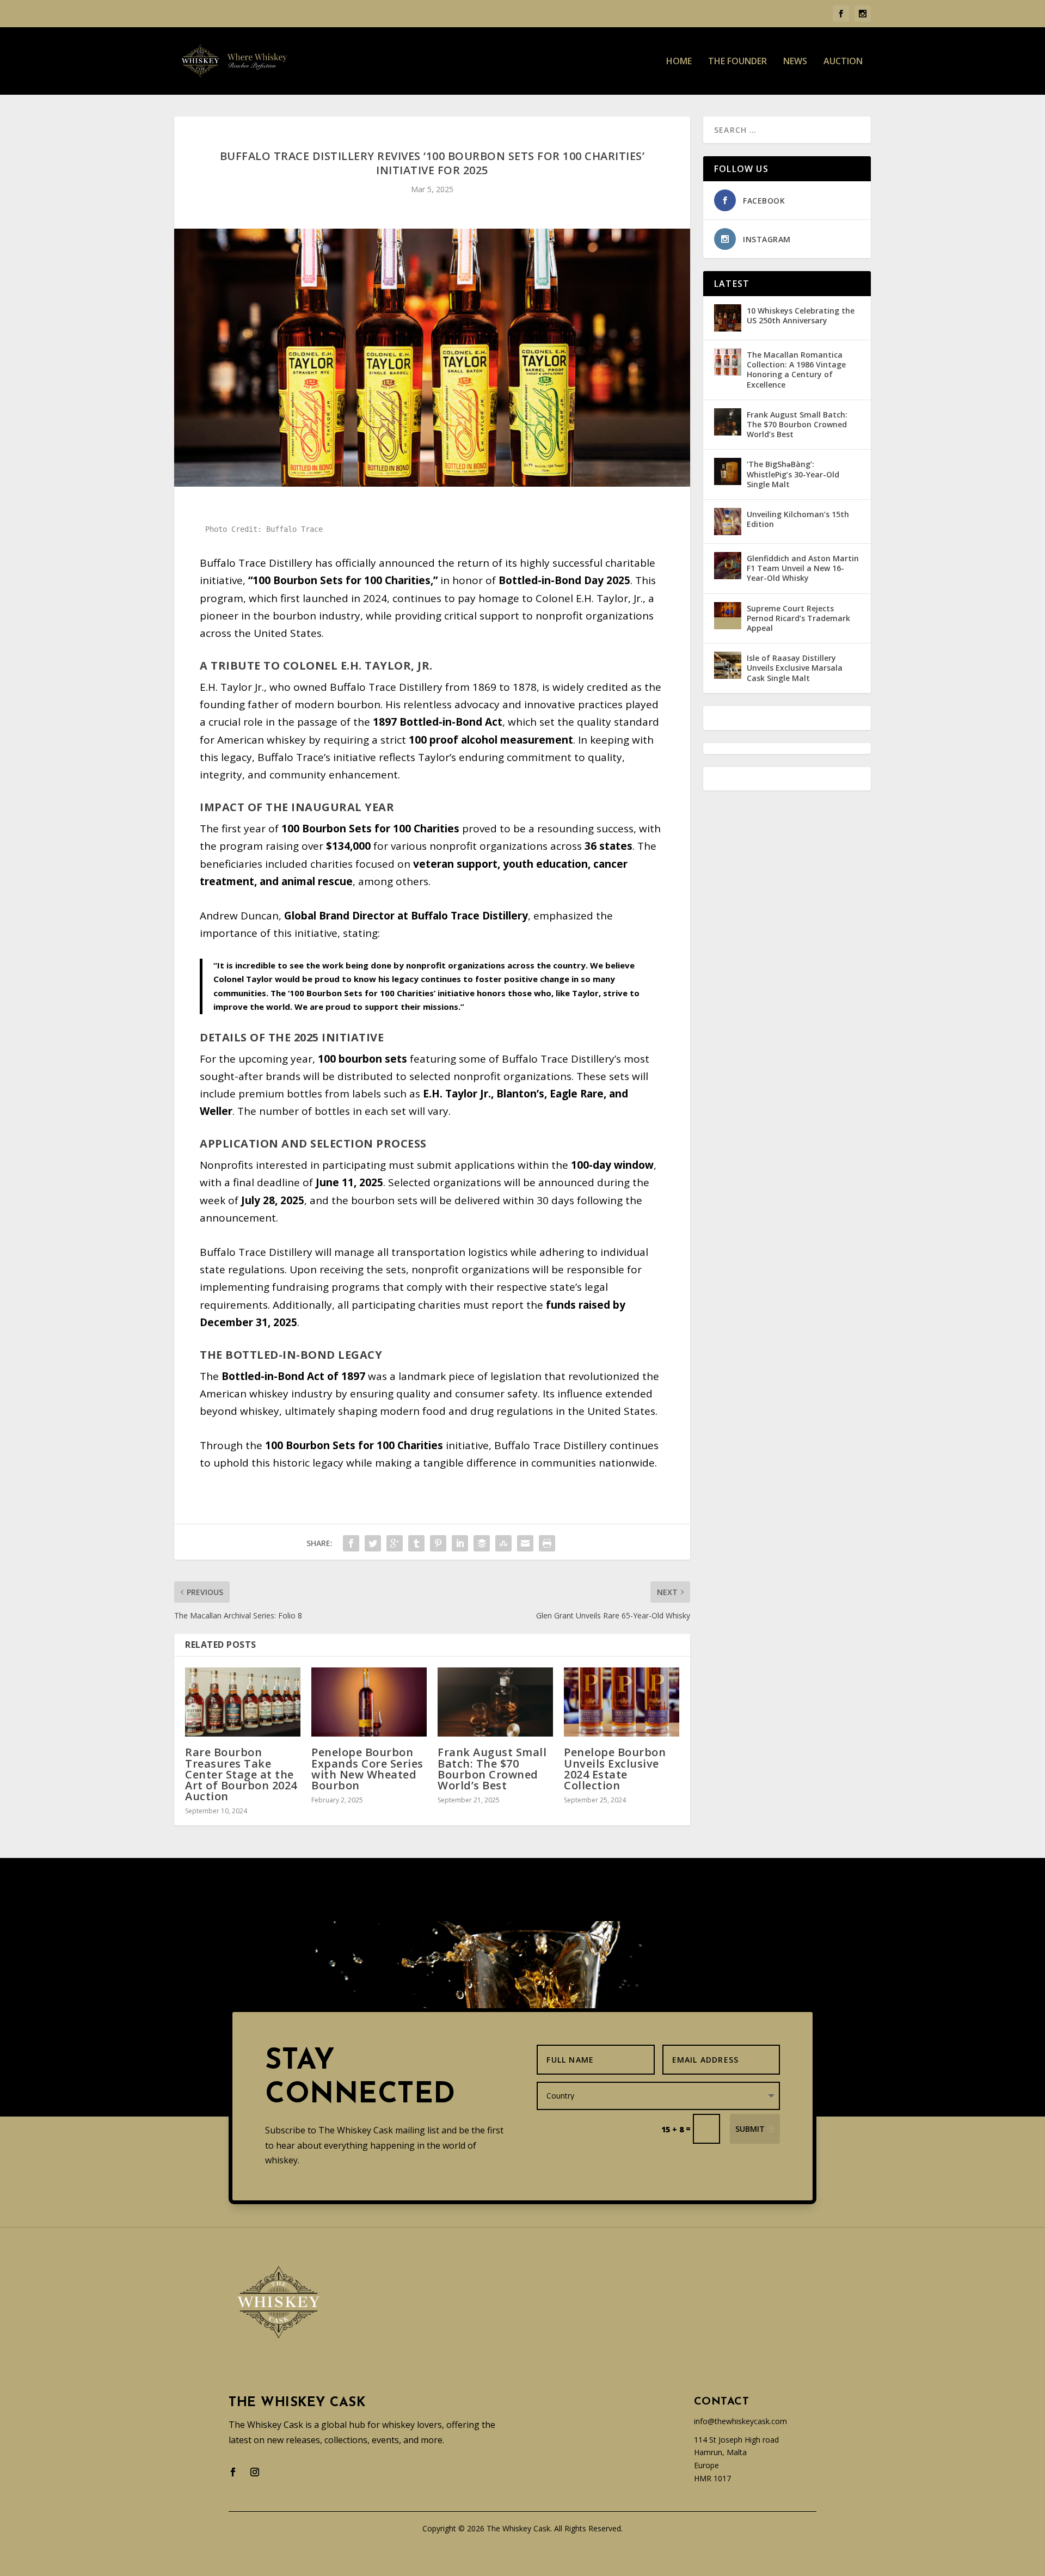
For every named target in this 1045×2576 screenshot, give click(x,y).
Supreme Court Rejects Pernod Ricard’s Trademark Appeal (798, 618)
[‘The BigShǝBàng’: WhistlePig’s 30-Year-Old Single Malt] (728, 471)
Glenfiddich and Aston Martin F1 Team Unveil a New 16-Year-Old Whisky (803, 568)
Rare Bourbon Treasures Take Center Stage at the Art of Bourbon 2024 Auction (241, 1774)
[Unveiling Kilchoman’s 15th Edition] (728, 522)
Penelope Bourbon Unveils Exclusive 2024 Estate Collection (615, 1769)
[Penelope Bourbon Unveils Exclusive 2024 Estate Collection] (622, 1702)
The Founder (737, 62)
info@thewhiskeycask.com (740, 2421)
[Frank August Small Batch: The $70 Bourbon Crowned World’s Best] (495, 1702)
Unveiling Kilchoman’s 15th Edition (798, 519)
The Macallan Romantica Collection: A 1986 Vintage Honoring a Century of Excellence (796, 370)
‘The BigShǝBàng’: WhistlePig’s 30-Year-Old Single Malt (793, 474)
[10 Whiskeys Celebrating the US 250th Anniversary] (728, 318)
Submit (750, 2129)
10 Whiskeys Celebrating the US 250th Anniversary (801, 315)
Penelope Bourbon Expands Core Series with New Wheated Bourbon (367, 1769)
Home (679, 62)
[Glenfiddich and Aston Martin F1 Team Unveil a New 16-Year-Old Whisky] (728, 566)
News (795, 62)
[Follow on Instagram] (255, 2472)
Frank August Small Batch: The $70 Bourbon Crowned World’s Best (492, 1769)
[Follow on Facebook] (233, 2472)
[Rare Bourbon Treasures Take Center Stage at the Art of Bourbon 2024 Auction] (243, 1702)
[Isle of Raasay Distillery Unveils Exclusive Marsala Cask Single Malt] (728, 665)
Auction (843, 62)
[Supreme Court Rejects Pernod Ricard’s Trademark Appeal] (728, 616)
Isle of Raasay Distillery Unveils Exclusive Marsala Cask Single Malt (795, 668)
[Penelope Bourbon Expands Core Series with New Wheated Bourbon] (369, 1702)
